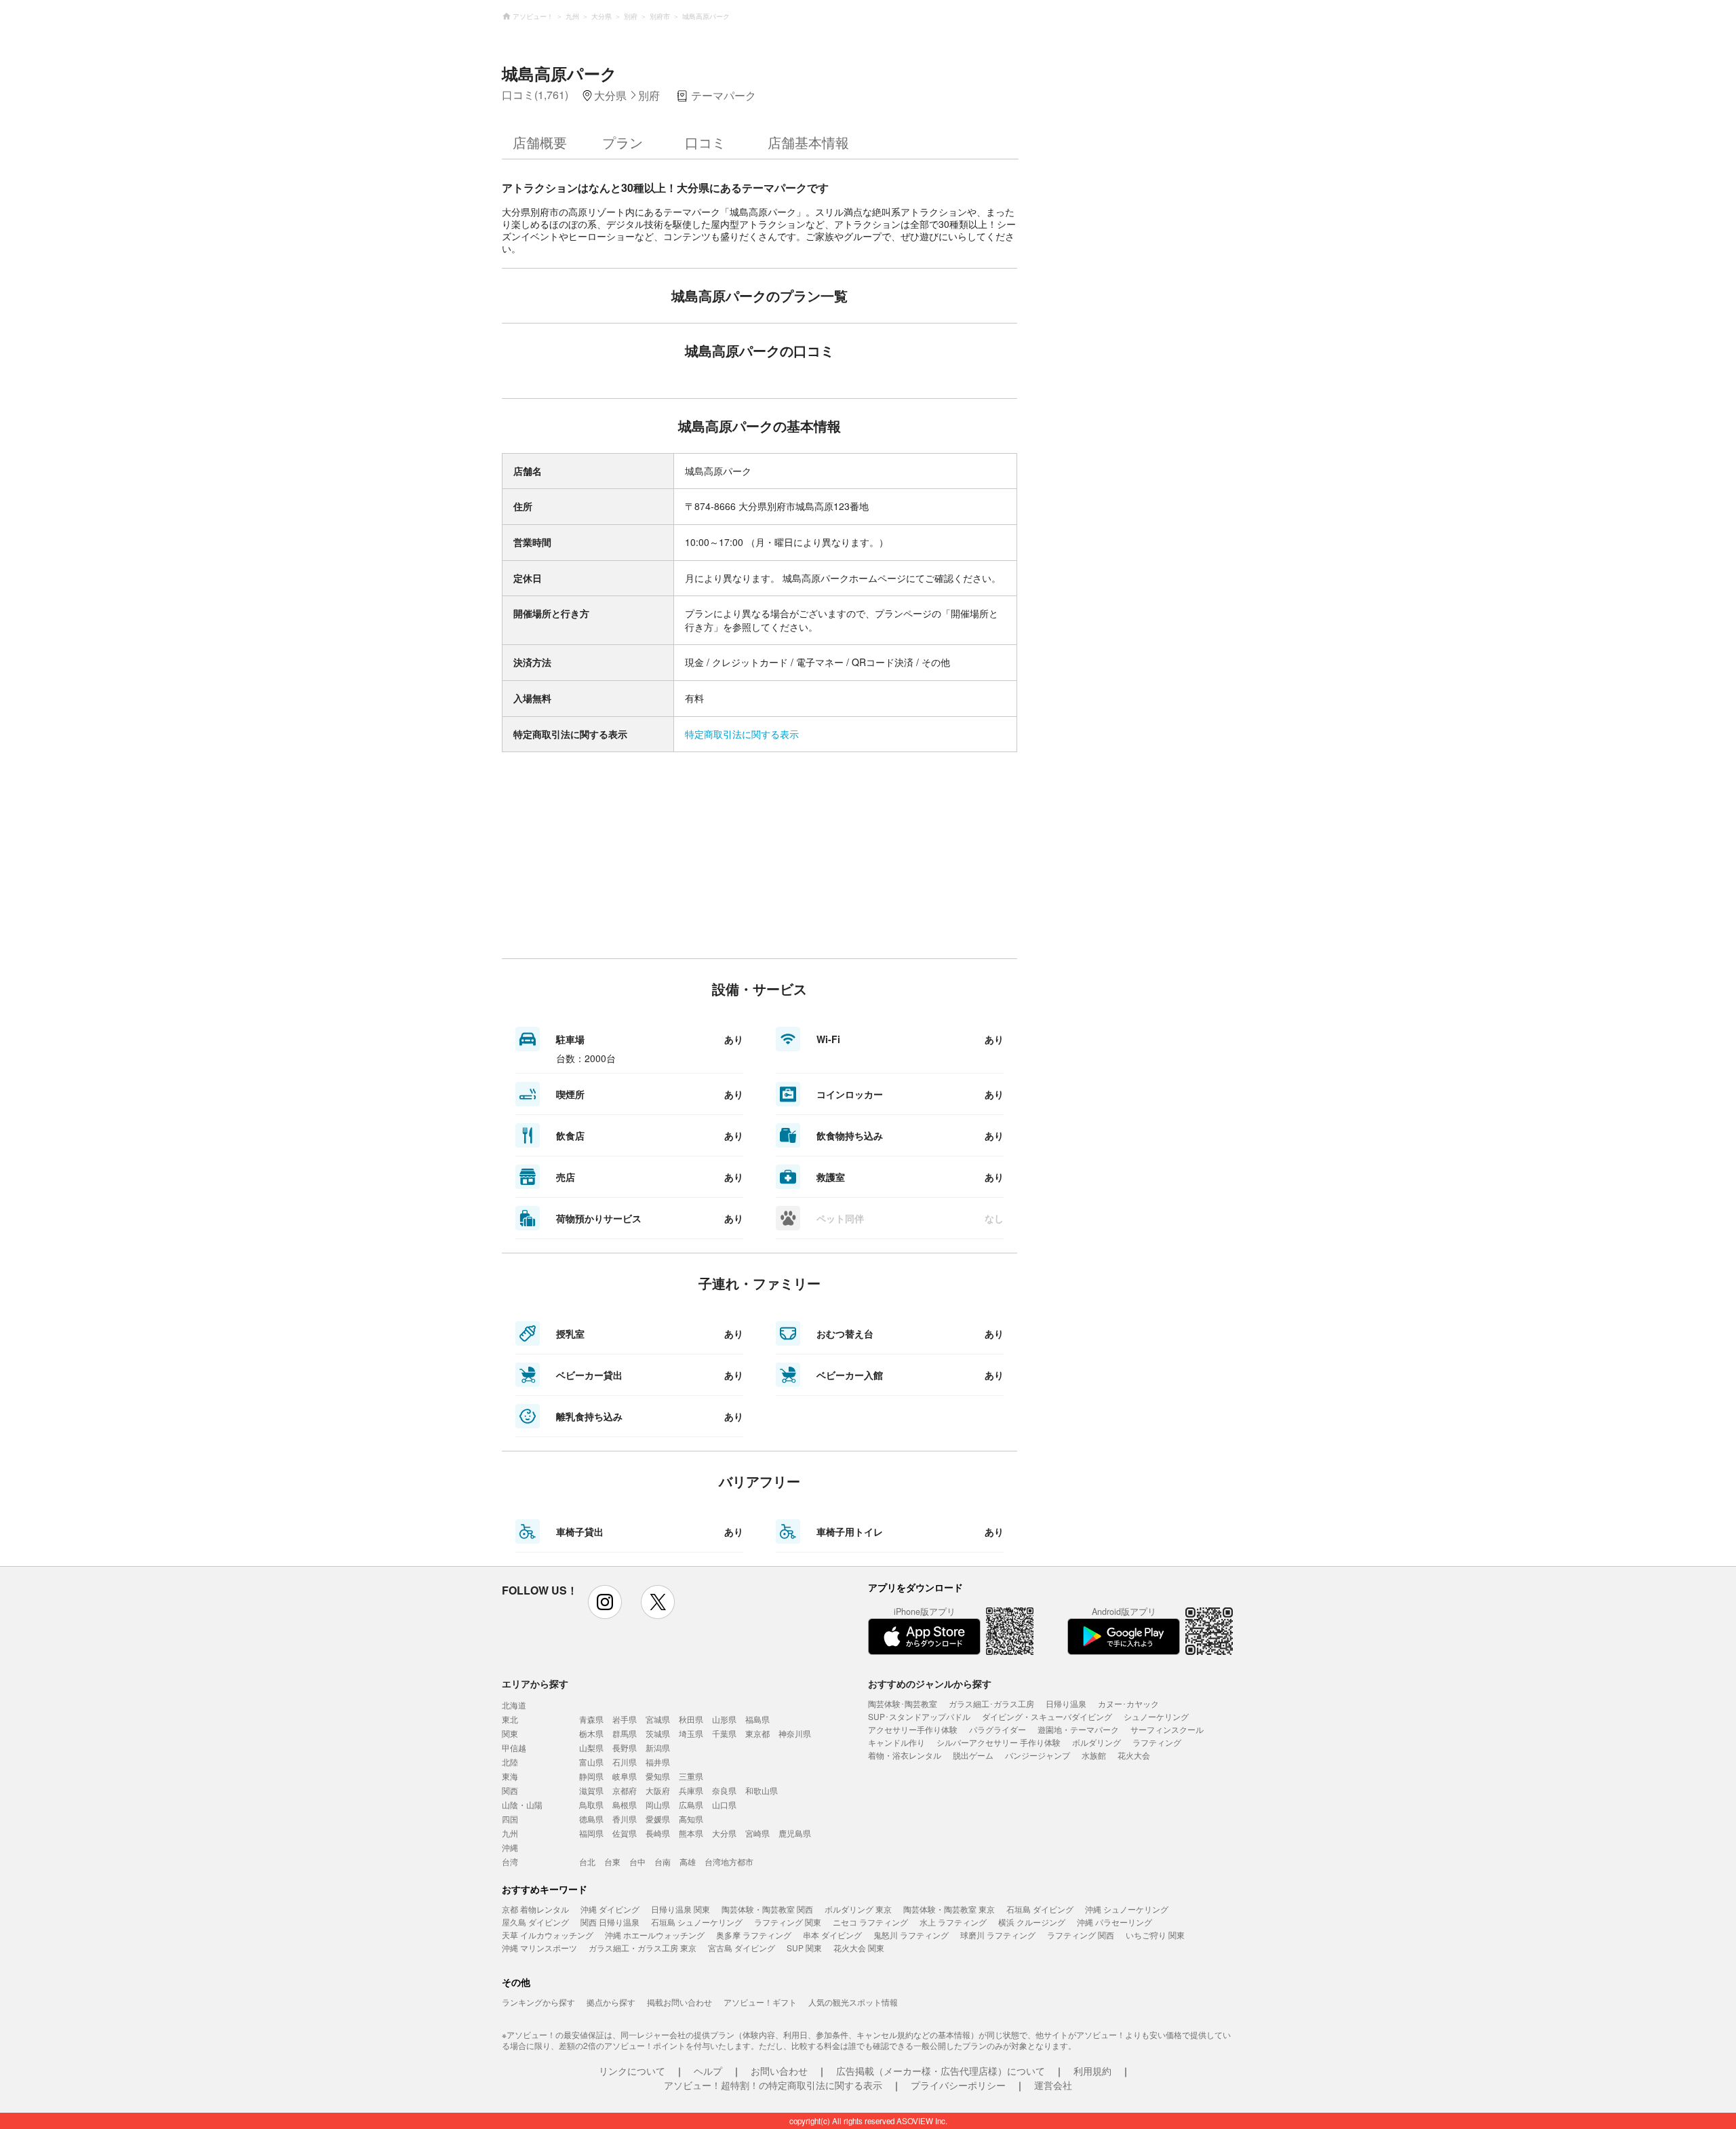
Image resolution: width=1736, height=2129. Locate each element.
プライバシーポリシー (958, 2085)
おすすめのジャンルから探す (930, 1683)
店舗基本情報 (808, 142)
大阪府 (658, 1790)
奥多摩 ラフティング (754, 1935)
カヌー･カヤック (1128, 1703)
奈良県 (724, 1790)
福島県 (757, 1719)
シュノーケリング (1156, 1716)
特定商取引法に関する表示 (742, 734)
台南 (663, 1861)
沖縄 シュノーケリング (1127, 1909)
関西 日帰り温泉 (610, 1922)
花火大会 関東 (859, 1948)
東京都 (757, 1733)
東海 (510, 1776)
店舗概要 (540, 142)
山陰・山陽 (522, 1804)
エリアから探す (535, 1683)
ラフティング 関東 (788, 1922)
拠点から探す (611, 2002)
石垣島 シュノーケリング (697, 1922)
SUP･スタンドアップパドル (919, 1716)
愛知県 (658, 1776)
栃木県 (591, 1733)
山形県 (724, 1719)
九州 (510, 1833)
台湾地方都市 (729, 1861)
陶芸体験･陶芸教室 (903, 1703)
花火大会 (1134, 1755)
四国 (510, 1819)
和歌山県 (762, 1790)
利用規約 (1092, 2071)
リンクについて (632, 2071)
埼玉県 (691, 1733)
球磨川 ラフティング (998, 1935)
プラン (623, 142)
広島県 (691, 1804)
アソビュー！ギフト (760, 2002)
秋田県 (691, 1719)
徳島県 (591, 1819)
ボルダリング (1097, 1742)
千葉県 (724, 1733)
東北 (510, 1719)
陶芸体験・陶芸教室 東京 (949, 1909)
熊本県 (691, 1833)
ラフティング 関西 (1081, 1935)
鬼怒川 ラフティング (911, 1935)
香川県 (625, 1819)
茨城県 (658, 1733)
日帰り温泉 (1066, 1703)
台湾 (510, 1861)
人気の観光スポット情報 (853, 2002)
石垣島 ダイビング (1040, 1909)
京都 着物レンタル (535, 1909)
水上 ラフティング (953, 1922)
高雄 (688, 1861)
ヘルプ (708, 2071)
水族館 (1094, 1755)
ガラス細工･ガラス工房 (991, 1703)
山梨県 (591, 1747)
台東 (612, 1861)
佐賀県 (625, 1833)
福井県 (658, 1762)
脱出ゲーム (973, 1755)
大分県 (724, 1833)
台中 (637, 1861)
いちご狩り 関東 (1155, 1935)
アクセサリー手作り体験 (913, 1729)
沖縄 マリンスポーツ (539, 1948)
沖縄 (510, 1847)
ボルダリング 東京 (858, 1909)
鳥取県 (591, 1804)
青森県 (591, 1719)
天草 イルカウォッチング (548, 1935)
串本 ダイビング (832, 1935)
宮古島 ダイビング (742, 1948)
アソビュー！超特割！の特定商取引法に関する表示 (773, 2085)
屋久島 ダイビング (535, 1922)
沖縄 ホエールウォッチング (655, 1935)
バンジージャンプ (1038, 1755)
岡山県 (658, 1804)
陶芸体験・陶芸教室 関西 (767, 1909)
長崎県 (658, 1833)
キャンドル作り (896, 1742)
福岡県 (591, 1833)
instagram (605, 1602)
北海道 (514, 1705)
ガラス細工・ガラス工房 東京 (643, 1948)
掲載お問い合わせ (679, 2002)
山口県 (724, 1804)
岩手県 (625, 1719)
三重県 (691, 1776)
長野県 (625, 1747)
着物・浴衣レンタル (905, 1755)
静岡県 (591, 1776)
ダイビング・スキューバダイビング (1047, 1716)
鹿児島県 (795, 1833)
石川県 (625, 1762)
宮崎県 (757, 1833)
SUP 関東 (804, 1948)
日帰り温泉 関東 (680, 1909)
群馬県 (625, 1733)
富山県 (591, 1762)
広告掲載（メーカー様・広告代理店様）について (941, 2071)
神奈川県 (795, 1733)
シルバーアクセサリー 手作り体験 (999, 1742)
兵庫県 (691, 1790)
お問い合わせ (779, 2071)
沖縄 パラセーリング (1114, 1922)
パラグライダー (998, 1729)
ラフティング (1157, 1742)
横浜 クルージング (1032, 1922)
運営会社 (1053, 2085)
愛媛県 (658, 1819)
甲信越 (514, 1747)
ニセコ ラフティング (870, 1922)
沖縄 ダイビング (610, 1909)
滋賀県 (591, 1790)
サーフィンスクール (1167, 1729)
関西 (510, 1790)
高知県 (691, 1819)
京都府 (625, 1790)
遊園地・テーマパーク (1078, 1729)
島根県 (625, 1804)
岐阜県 (625, 1776)
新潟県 (658, 1747)
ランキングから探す (538, 2002)
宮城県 (658, 1719)
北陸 (510, 1762)
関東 (510, 1733)
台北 (587, 1861)
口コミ (705, 142)
